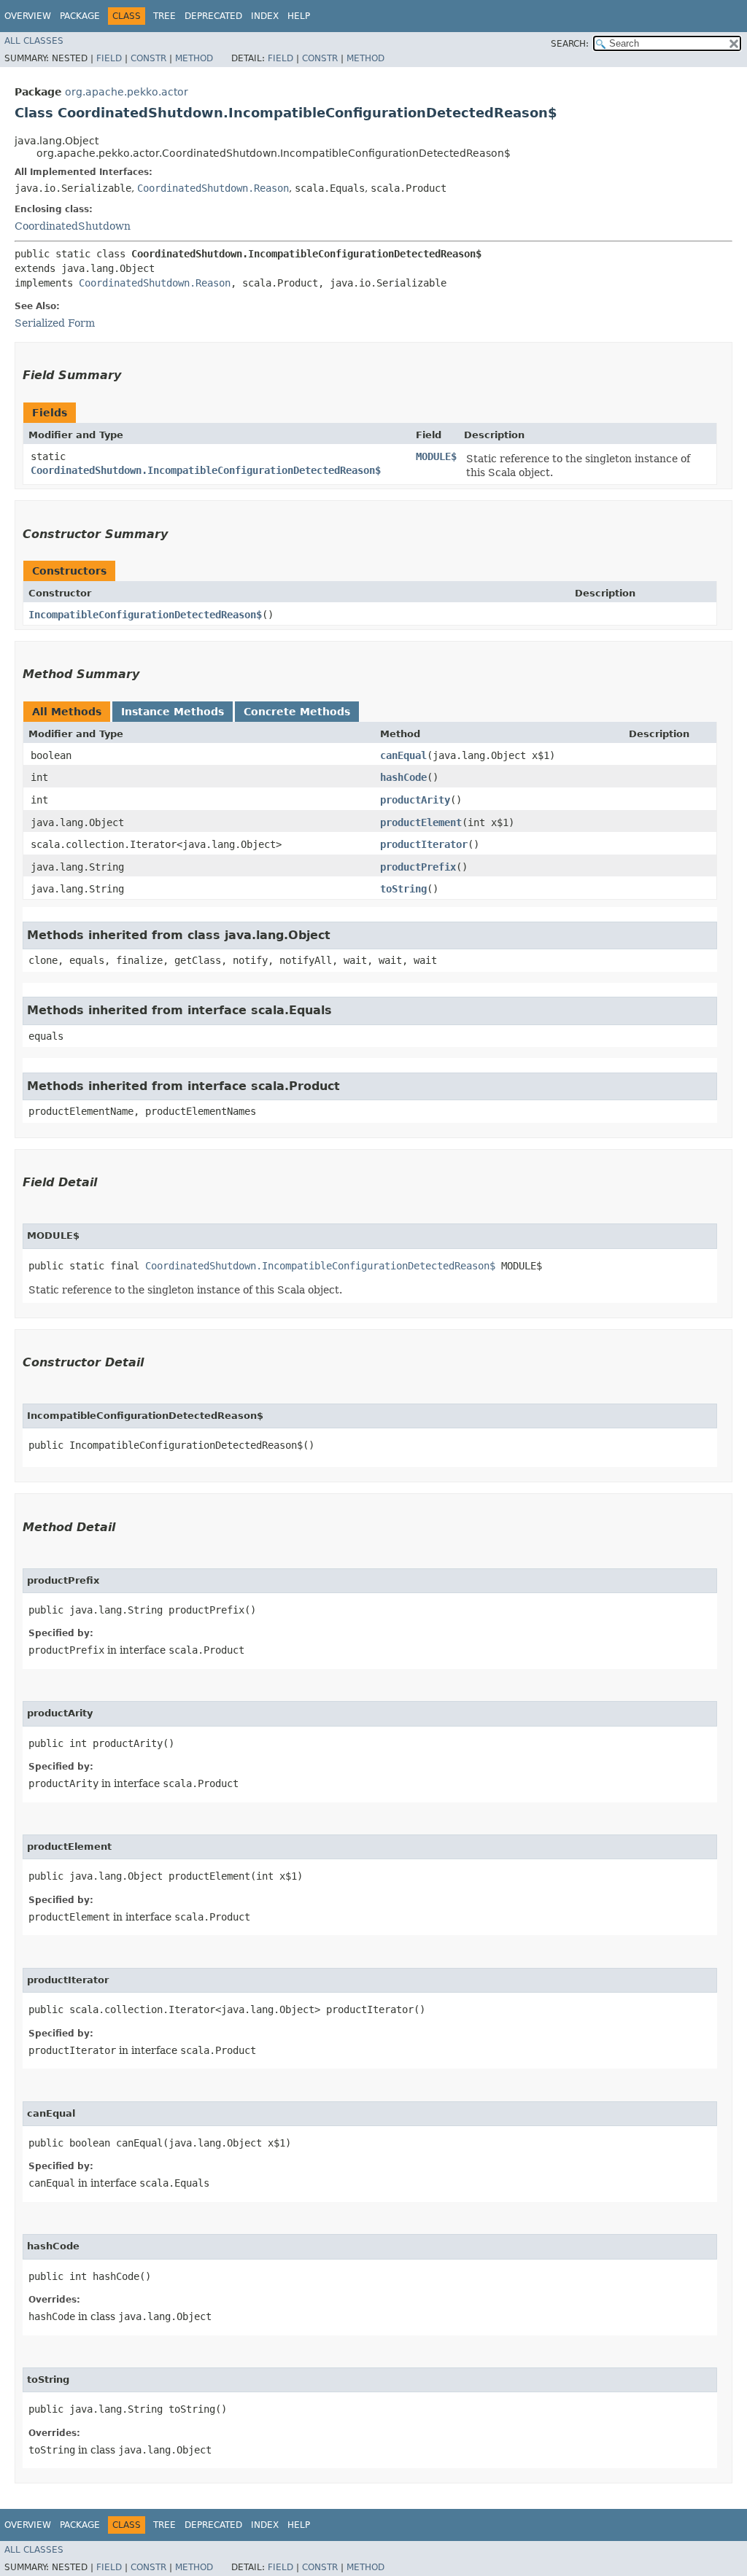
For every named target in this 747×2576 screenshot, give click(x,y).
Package (80, 16)
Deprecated (213, 16)
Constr (148, 58)
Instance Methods (173, 712)
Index (265, 16)
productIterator (424, 844)
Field (109, 58)
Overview (28, 16)
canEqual (403, 755)
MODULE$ (436, 456)
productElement (421, 822)
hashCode (403, 777)
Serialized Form (55, 323)
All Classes (34, 41)
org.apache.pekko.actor (127, 92)
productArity (415, 800)
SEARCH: (570, 44)
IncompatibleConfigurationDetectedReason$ (145, 615)
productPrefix (418, 867)
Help (299, 16)
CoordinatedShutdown (73, 226)
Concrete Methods (297, 712)
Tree (165, 16)
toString (403, 889)
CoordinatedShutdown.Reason (213, 188)
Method (194, 58)
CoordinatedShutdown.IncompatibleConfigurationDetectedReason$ (206, 470)
